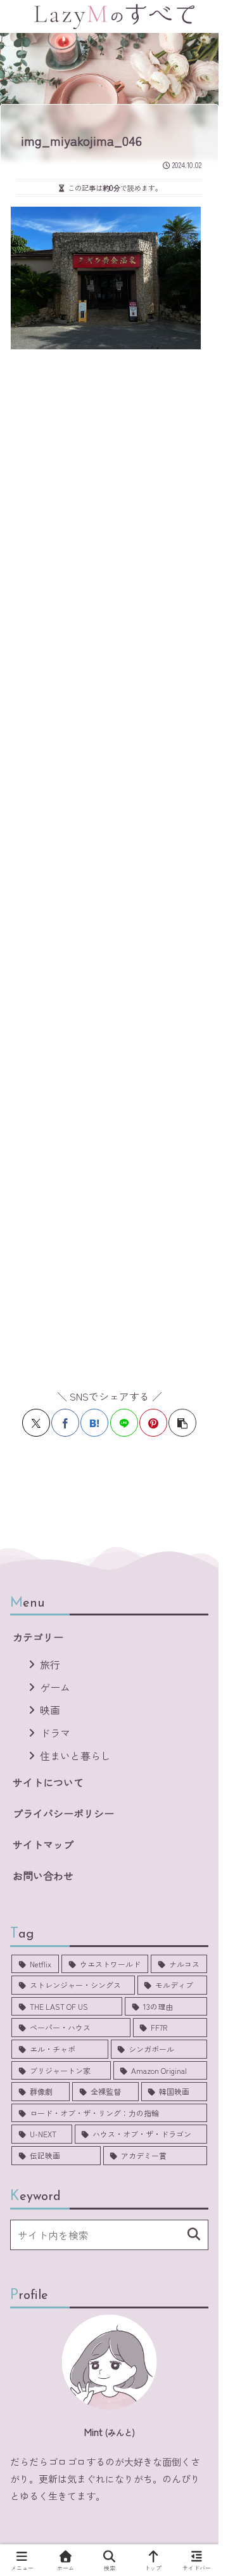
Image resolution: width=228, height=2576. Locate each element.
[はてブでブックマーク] (94, 1423)
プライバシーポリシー (63, 1813)
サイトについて (48, 1782)
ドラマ (55, 1733)
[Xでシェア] (36, 1423)
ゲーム (55, 1687)
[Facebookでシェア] (65, 1423)
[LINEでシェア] (124, 1423)
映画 (50, 1710)
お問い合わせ (43, 1875)
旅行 (50, 1664)
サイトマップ (43, 1844)
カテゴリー (38, 1637)
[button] (182, 1423)
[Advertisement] (114, 862)
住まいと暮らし (75, 1756)
